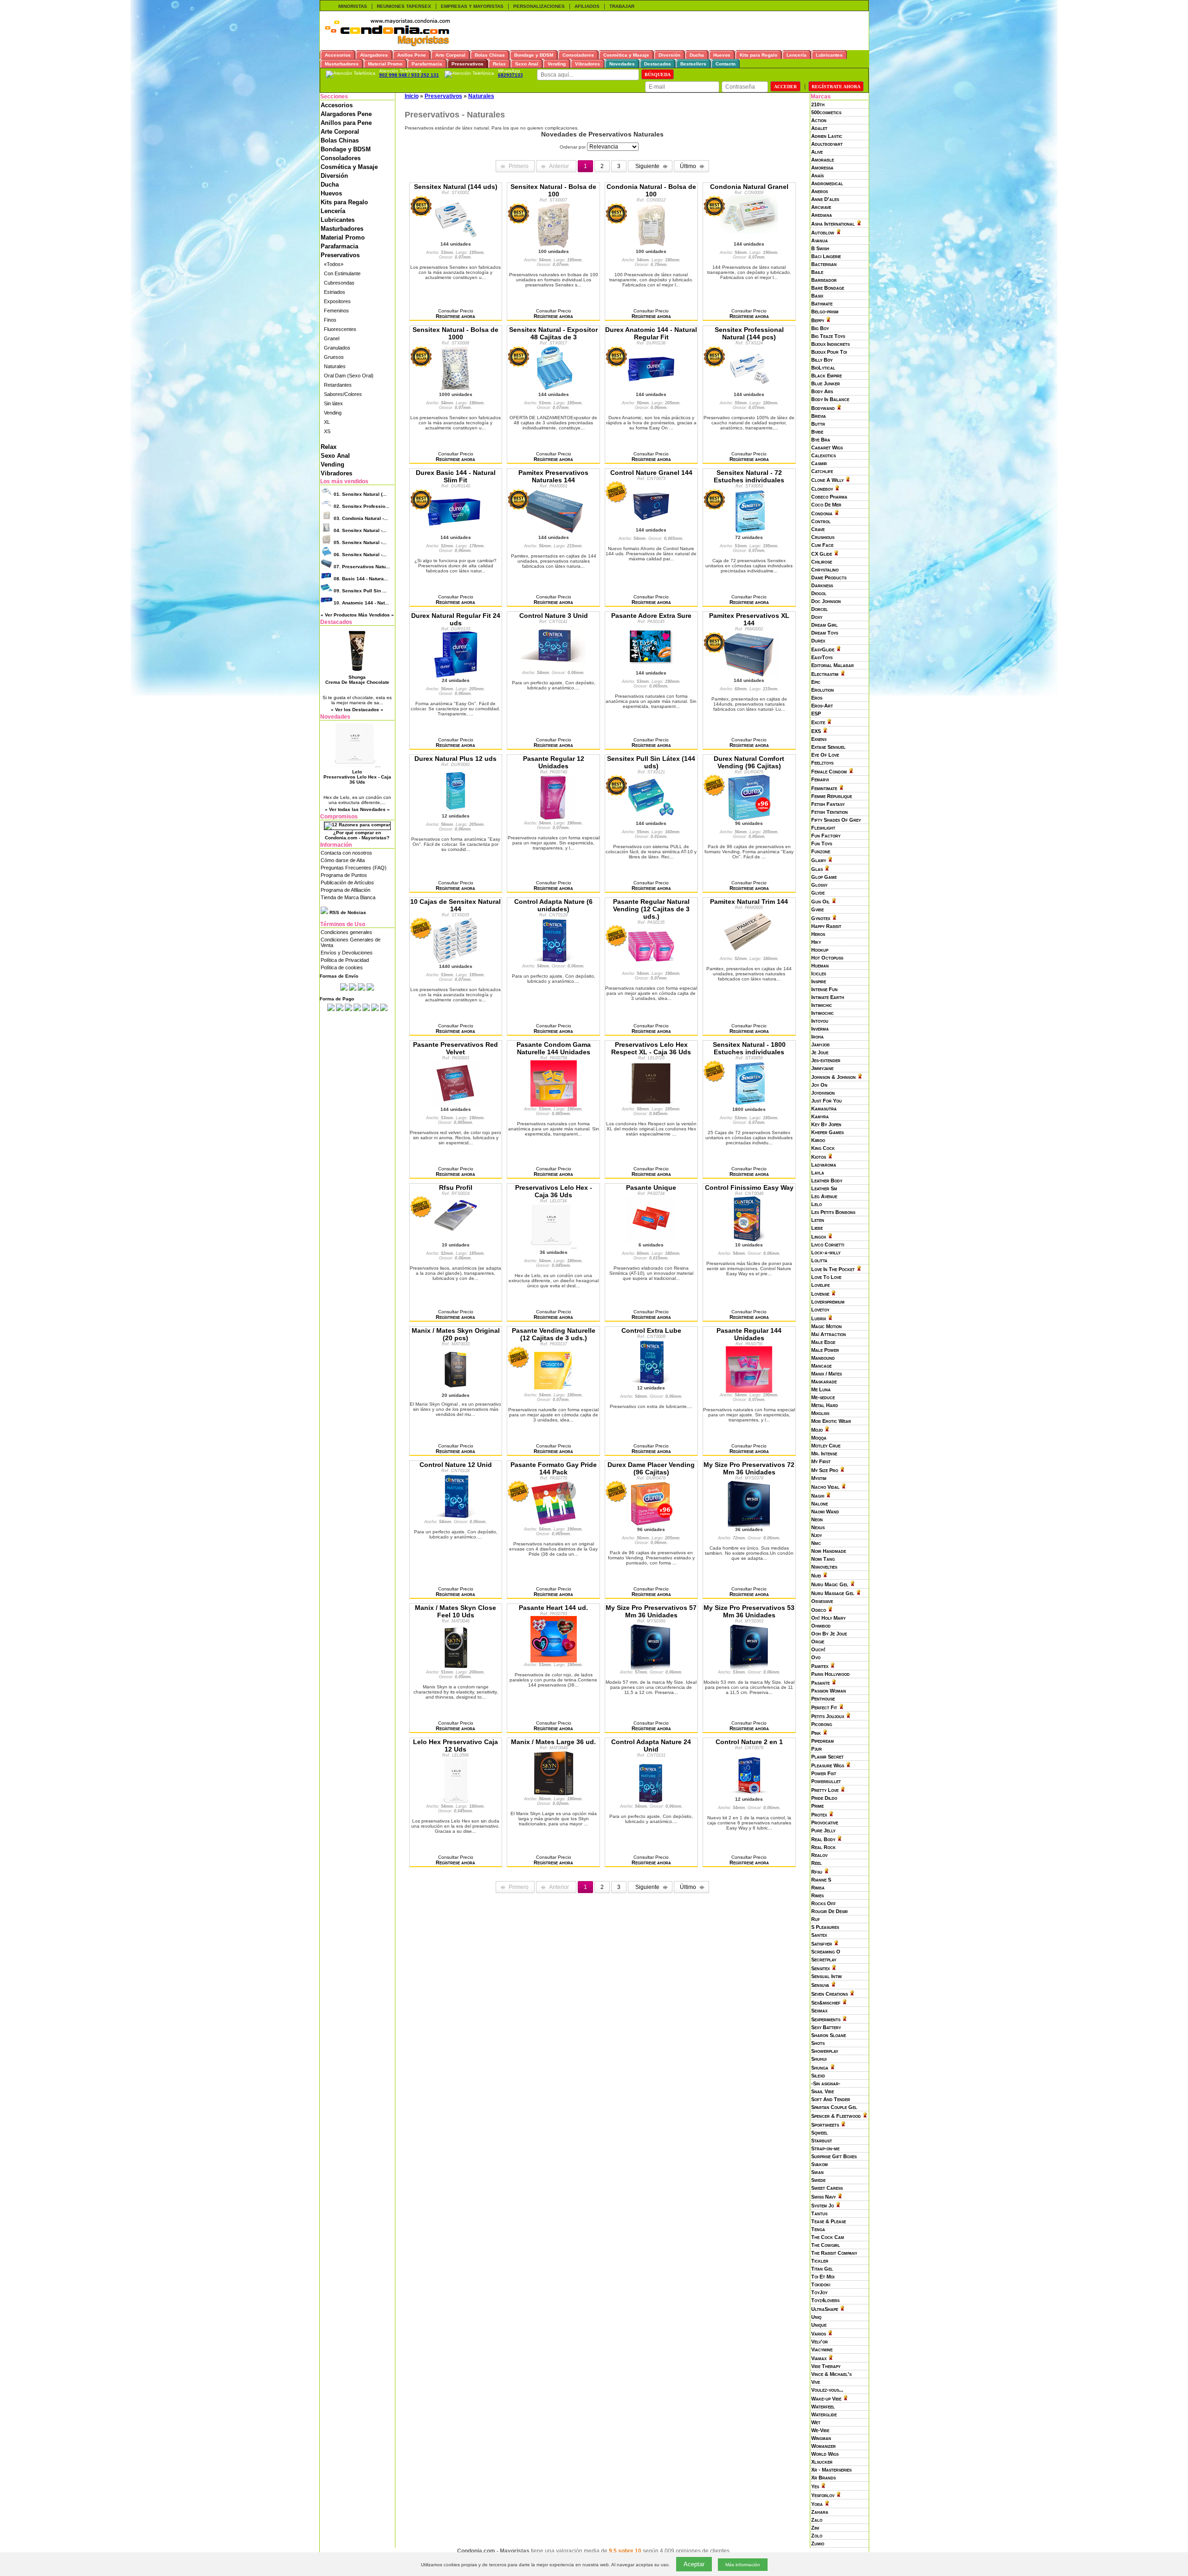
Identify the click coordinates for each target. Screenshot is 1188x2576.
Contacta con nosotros (346, 853)
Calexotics (823, 455)
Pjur (817, 1749)
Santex (819, 1935)
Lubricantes (338, 220)
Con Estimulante (342, 273)
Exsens (819, 739)
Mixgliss (820, 1413)
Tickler (820, 2261)
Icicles (819, 973)
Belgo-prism (825, 311)
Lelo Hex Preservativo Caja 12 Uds (455, 1745)
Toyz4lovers (825, 2300)
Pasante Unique (651, 1187)
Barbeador (824, 280)
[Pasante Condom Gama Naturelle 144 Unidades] (554, 1104)
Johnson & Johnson (833, 1077)
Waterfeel (823, 2407)
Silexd (818, 2076)
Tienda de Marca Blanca (348, 897)
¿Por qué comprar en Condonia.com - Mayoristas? (357, 835)
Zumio (818, 2544)
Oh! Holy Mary (828, 1618)
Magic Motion (826, 1326)
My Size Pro (825, 1470)
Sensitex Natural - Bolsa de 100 (553, 190)
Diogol (819, 593)
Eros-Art (822, 706)
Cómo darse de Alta (343, 860)
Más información (743, 2565)
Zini (815, 2528)
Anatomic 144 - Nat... (361, 603)
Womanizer (823, 2446)
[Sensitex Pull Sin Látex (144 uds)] (651, 818)
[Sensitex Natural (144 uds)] (456, 239)
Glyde (818, 893)
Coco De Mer (826, 505)
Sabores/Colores (343, 394)
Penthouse (823, 1699)
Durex (818, 641)
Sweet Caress (827, 2188)
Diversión (334, 176)
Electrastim (825, 674)
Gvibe (817, 909)
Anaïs (817, 175)
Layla (818, 1173)
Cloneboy (822, 489)
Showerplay (825, 2051)
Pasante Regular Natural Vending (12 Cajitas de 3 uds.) (651, 909)
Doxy (817, 617)
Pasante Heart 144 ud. (553, 1608)
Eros (817, 698)
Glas (817, 869)
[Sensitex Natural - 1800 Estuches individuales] (749, 1104)
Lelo (817, 1204)
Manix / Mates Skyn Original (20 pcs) (456, 1334)
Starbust (822, 2141)
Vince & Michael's (831, 2374)
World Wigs (825, 2454)
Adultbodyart (827, 144)
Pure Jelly (823, 1830)
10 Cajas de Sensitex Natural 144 (455, 905)
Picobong (822, 1724)
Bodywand (823, 408)
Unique (819, 2325)
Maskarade (824, 1382)
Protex (819, 1815)
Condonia (822, 513)
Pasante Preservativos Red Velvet (455, 1048)
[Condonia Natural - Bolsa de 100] (651, 247)
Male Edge (823, 1342)
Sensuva (820, 1985)
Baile (817, 272)
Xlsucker (822, 2462)
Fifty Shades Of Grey (836, 820)
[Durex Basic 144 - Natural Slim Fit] (455, 532)
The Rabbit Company (834, 2253)
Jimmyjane (822, 1068)
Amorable (823, 160)
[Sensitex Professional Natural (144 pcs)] (749, 389)
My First (821, 1461)
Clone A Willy (827, 480)
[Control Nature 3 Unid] (553, 668)
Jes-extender (826, 1060)
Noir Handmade (829, 1551)
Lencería (333, 211)
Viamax (819, 2358)
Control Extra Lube (651, 1330)
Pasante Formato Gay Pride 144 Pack (554, 1468)
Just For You (826, 1101)
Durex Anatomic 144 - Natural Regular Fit (651, 333)
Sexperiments (826, 2019)
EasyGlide (823, 649)
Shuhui (819, 2059)
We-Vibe (820, 2430)
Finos (330, 320)
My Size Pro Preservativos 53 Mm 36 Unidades (749, 1611)
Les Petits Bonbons (833, 1212)
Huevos (331, 193)
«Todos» (334, 264)
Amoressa (822, 168)
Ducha (330, 185)
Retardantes (338, 385)
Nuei (816, 1576)
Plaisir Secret (827, 1757)
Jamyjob (820, 1045)
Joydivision (823, 1093)
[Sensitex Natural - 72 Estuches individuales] (749, 532)
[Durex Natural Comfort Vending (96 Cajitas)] (749, 818)
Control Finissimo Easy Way (749, 1187)
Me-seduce (823, 1397)
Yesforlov (823, 2495)
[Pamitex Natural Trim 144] (749, 954)
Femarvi (820, 779)
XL (327, 422)
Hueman (820, 966)
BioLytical (823, 368)
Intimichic (822, 1005)
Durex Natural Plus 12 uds (455, 759)
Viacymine (822, 2349)
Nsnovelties (824, 1567)
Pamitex (820, 1666)
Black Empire (826, 376)
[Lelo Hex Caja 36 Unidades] (553, 1247)
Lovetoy (820, 1310)
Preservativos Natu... (362, 567)
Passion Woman (829, 1691)
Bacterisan (824, 264)
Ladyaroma (824, 1165)
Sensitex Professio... (362, 506)
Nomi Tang (823, 1559)
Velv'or (820, 2342)
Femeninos (336, 311)
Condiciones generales (346, 932)
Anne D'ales (825, 199)
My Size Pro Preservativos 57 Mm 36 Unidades (651, 1611)
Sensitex (820, 1968)
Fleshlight (823, 828)
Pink (816, 1733)
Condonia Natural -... (361, 518)
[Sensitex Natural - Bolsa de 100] (554, 247)
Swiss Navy (823, 2197)
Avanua (820, 240)
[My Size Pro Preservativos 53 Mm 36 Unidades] (749, 1668)
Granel (332, 338)
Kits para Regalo (344, 202)
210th (818, 104)
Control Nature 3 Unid (554, 616)
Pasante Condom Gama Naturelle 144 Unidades (554, 1048)
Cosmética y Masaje (349, 167)
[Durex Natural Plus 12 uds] (456, 811)
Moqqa (819, 1438)
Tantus (819, 2213)
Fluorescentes (340, 329)
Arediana (822, 215)
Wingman (821, 2438)
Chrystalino (825, 570)
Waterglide (824, 2414)
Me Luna (821, 1389)
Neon (817, 1519)
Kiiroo (818, 1140)
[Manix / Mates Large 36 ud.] (554, 1794)
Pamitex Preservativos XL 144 (749, 619)
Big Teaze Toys (828, 336)
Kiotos (819, 1157)
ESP (816, 714)
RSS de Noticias (347, 912)
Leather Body (827, 1181)
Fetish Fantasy (828, 804)
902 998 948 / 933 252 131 (409, 75)
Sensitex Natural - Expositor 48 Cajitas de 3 (553, 333)
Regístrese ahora (455, 316)
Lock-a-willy (826, 1252)
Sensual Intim (826, 1976)
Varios (819, 2334)
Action (819, 120)
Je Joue (820, 1052)
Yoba (817, 2504)
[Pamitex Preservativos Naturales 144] (554, 532)
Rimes (817, 1895)
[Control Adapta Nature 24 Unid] (651, 1802)
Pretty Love (825, 1790)
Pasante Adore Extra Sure (651, 616)
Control (821, 521)
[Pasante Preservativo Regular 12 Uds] (554, 818)
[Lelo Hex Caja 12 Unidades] (456, 1802)
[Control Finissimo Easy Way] (749, 1240)
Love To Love (826, 1277)
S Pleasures (825, 1927)
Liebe (817, 1228)
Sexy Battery (826, 2027)
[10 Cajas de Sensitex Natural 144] (456, 961)
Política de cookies (342, 967)
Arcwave (821, 207)
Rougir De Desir (830, 1911)
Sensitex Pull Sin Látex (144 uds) (651, 762)
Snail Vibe (823, 2091)
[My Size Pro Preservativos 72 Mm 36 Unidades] (749, 1525)
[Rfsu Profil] (456, 1231)
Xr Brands (823, 2478)
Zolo (817, 2536)
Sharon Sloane (829, 2035)
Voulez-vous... (827, 2390)
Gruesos (334, 357)
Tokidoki (821, 2284)
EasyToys (822, 657)
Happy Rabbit (826, 926)
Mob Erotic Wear (831, 1421)
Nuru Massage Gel (833, 1593)
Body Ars (822, 391)
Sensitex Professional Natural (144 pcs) (749, 333)
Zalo (817, 2520)
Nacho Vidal (825, 1487)
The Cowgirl (826, 2245)
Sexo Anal (335, 456)
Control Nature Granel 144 (651, 473)
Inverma (820, 1029)
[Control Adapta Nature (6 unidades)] (554, 961)
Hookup (820, 950)
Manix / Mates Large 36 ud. (553, 1742)
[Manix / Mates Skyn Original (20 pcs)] (455, 1390)
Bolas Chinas (340, 140)
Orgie (818, 1642)
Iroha (817, 1037)
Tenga (818, 2229)
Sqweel (820, 2133)
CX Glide (822, 554)
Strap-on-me (825, 2148)
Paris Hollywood (830, 1674)
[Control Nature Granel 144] (651, 525)
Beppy (818, 320)
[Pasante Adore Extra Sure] (651, 668)
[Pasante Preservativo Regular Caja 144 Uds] (749, 1390)
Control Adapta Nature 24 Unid (651, 1745)
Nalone (820, 1504)
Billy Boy (822, 360)
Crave (818, 529)
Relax (329, 447)
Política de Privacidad (345, 960)
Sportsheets (825, 2125)
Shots (818, 2043)
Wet (816, 2422)
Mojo (817, 1430)
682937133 (510, 75)
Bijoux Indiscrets (830, 344)
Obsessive (822, 1601)
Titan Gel (822, 2269)
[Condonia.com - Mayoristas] (387, 45)
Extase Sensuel (828, 747)
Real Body (823, 1839)
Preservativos (340, 255)
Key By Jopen (826, 1124)
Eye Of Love (825, 755)
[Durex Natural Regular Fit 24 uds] (456, 675)
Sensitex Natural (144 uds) (456, 187)
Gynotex (821, 918)
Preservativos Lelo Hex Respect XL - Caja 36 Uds (651, 1048)
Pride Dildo (824, 1798)
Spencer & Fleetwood (836, 2116)
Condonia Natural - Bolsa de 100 (651, 190)
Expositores (337, 301)
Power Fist (824, 1773)
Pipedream (823, 1741)
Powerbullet (826, 1781)
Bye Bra (821, 440)
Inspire (819, 981)
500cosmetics (826, 112)
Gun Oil (820, 902)
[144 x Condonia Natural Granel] (749, 232)
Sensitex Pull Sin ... (360, 591)
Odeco (819, 1610)
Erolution (823, 690)
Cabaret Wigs (827, 448)
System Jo (823, 2206)
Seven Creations (830, 1994)
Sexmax (819, 2011)
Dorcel (820, 609)
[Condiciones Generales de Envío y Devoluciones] (344, 989)
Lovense (820, 1294)
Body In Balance (830, 399)
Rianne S (821, 1880)
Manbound (823, 1358)
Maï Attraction (829, 1334)
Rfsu (817, 1872)
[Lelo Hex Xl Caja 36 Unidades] (651, 1104)
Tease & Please (829, 2221)
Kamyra (820, 1116)
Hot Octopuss (827, 958)
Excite (818, 722)
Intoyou (820, 1021)
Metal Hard (825, 1405)
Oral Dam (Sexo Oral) (349, 376)
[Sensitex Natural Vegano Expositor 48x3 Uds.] (554, 389)
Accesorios (337, 105)
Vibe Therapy (826, 2366)
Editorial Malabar (833, 665)
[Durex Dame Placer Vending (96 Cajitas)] (651, 1525)
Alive (817, 152)
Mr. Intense (824, 1453)
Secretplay (824, 1960)
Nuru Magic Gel (830, 1584)
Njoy (817, 1535)
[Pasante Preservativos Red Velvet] (456, 1104)
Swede (818, 2180)
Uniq (816, 2317)
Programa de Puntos (344, 875)
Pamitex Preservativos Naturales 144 (553, 476)
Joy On (819, 1085)
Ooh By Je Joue (829, 1634)
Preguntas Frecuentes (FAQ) (354, 868)
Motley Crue (826, 1446)
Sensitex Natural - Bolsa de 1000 (455, 333)
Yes (815, 2486)
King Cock (823, 1148)
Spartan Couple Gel (834, 2107)
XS (327, 431)
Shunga (820, 2068)
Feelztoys (822, 763)
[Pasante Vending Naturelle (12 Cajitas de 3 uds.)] (554, 1390)
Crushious (823, 537)
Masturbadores (342, 229)
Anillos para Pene (346, 123)
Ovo (816, 1657)
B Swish (820, 248)
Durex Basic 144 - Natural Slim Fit (456, 476)
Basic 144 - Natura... (361, 579)
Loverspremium (828, 1302)
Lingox (819, 1237)
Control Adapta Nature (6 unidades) (553, 905)
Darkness (822, 585)
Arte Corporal (340, 132)
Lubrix (819, 1318)
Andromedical (827, 183)
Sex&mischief (826, 2003)
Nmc (816, 1543)
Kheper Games (827, 1132)
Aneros (820, 191)
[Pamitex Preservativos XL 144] (749, 675)
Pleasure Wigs (828, 1765)
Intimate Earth (828, 997)
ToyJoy (819, 2292)
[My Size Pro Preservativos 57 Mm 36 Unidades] (651, 1668)
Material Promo (343, 237)
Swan (817, 2172)
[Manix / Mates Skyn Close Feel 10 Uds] (456, 1668)
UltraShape (825, 2309)
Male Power (825, 1350)
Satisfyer (822, 1944)
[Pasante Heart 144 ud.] (554, 1660)
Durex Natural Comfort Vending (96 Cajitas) (749, 762)
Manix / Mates (826, 1374)
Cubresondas (339, 283)
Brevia (819, 416)
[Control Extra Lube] (651, 1383)
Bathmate (822, 304)
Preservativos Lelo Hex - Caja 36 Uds (554, 1191)
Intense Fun (824, 989)
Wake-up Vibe (826, 2399)
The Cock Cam (828, 2237)
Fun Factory (826, 836)
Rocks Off (823, 1903)
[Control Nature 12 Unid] (456, 1517)
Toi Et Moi (823, 2277)
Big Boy (820, 328)
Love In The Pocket (833, 1269)
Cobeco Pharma (829, 497)
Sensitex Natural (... (360, 494)
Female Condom (829, 772)
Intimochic (823, 1013)
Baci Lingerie (826, 256)
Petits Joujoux (828, 1716)
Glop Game (824, 877)
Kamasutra (824, 1109)
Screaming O (826, 1952)
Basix (817, 296)
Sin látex (333, 403)
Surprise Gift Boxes (834, 2156)
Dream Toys (825, 633)
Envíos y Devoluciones (347, 953)
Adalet (819, 128)
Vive (816, 2382)
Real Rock (823, 1847)
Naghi (818, 1496)
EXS (816, 731)
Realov (819, 1855)
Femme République (832, 796)
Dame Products (829, 577)
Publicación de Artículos (347, 882)
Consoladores (341, 158)
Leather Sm (824, 1188)
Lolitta (819, 1260)
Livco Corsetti (828, 1245)
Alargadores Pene (346, 114)
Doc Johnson (826, 601)
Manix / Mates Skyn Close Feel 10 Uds (455, 1611)
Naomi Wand (825, 1512)
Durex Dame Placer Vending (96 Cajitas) (651, 1468)
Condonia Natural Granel (749, 187)
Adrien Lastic (827, 136)
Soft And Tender (831, 2099)
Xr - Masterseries (831, 2470)
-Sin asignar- (826, 2083)
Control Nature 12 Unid (456, 1465)
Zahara (820, 2512)
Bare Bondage (828, 288)
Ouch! (818, 1649)
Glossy (819, 885)
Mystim (819, 1478)
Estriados (335, 292)
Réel (817, 1863)
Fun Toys (822, 844)
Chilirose (822, 562)
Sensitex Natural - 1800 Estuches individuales (749, 1048)
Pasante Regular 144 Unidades (749, 1334)
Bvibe (817, 432)
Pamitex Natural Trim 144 (749, 902)
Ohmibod (821, 1626)
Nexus (818, 1527)
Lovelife (820, 1285)
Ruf (816, 1919)
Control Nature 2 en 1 (749, 1742)
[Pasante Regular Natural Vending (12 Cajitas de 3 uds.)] (651, 969)
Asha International (833, 224)
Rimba (818, 1888)
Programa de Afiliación (345, 890)
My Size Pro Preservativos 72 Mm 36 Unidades (749, 1468)
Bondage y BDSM (346, 149)
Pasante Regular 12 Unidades (554, 762)
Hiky (816, 942)
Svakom (820, 2164)
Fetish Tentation (830, 812)
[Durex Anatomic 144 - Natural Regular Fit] (651, 389)
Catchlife (822, 471)
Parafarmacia (339, 246)
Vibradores (336, 473)
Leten (818, 1220)
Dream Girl (824, 625)
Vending (333, 413)
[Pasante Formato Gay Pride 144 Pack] (554, 1525)
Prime (817, 1806)
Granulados (337, 348)
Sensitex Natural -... (360, 530)
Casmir (819, 463)
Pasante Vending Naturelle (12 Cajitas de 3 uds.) (554, 1334)
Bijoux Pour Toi (829, 352)
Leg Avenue (824, 1196)
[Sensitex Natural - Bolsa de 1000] (456, 389)
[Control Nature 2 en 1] (749, 1794)
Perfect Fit (824, 1707)
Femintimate (824, 788)
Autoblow (823, 233)
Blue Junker (826, 383)
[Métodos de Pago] (357, 1009)
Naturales (335, 366)
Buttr (818, 424)
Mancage (821, 1366)
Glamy (819, 860)
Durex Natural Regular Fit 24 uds (456, 619)
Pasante (820, 1683)
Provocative (825, 1823)
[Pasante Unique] (651, 1240)
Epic (816, 682)
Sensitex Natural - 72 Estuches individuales (749, 476)
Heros (818, 934)
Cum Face (822, 545)
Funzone (821, 851)
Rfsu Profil (456, 1187)
